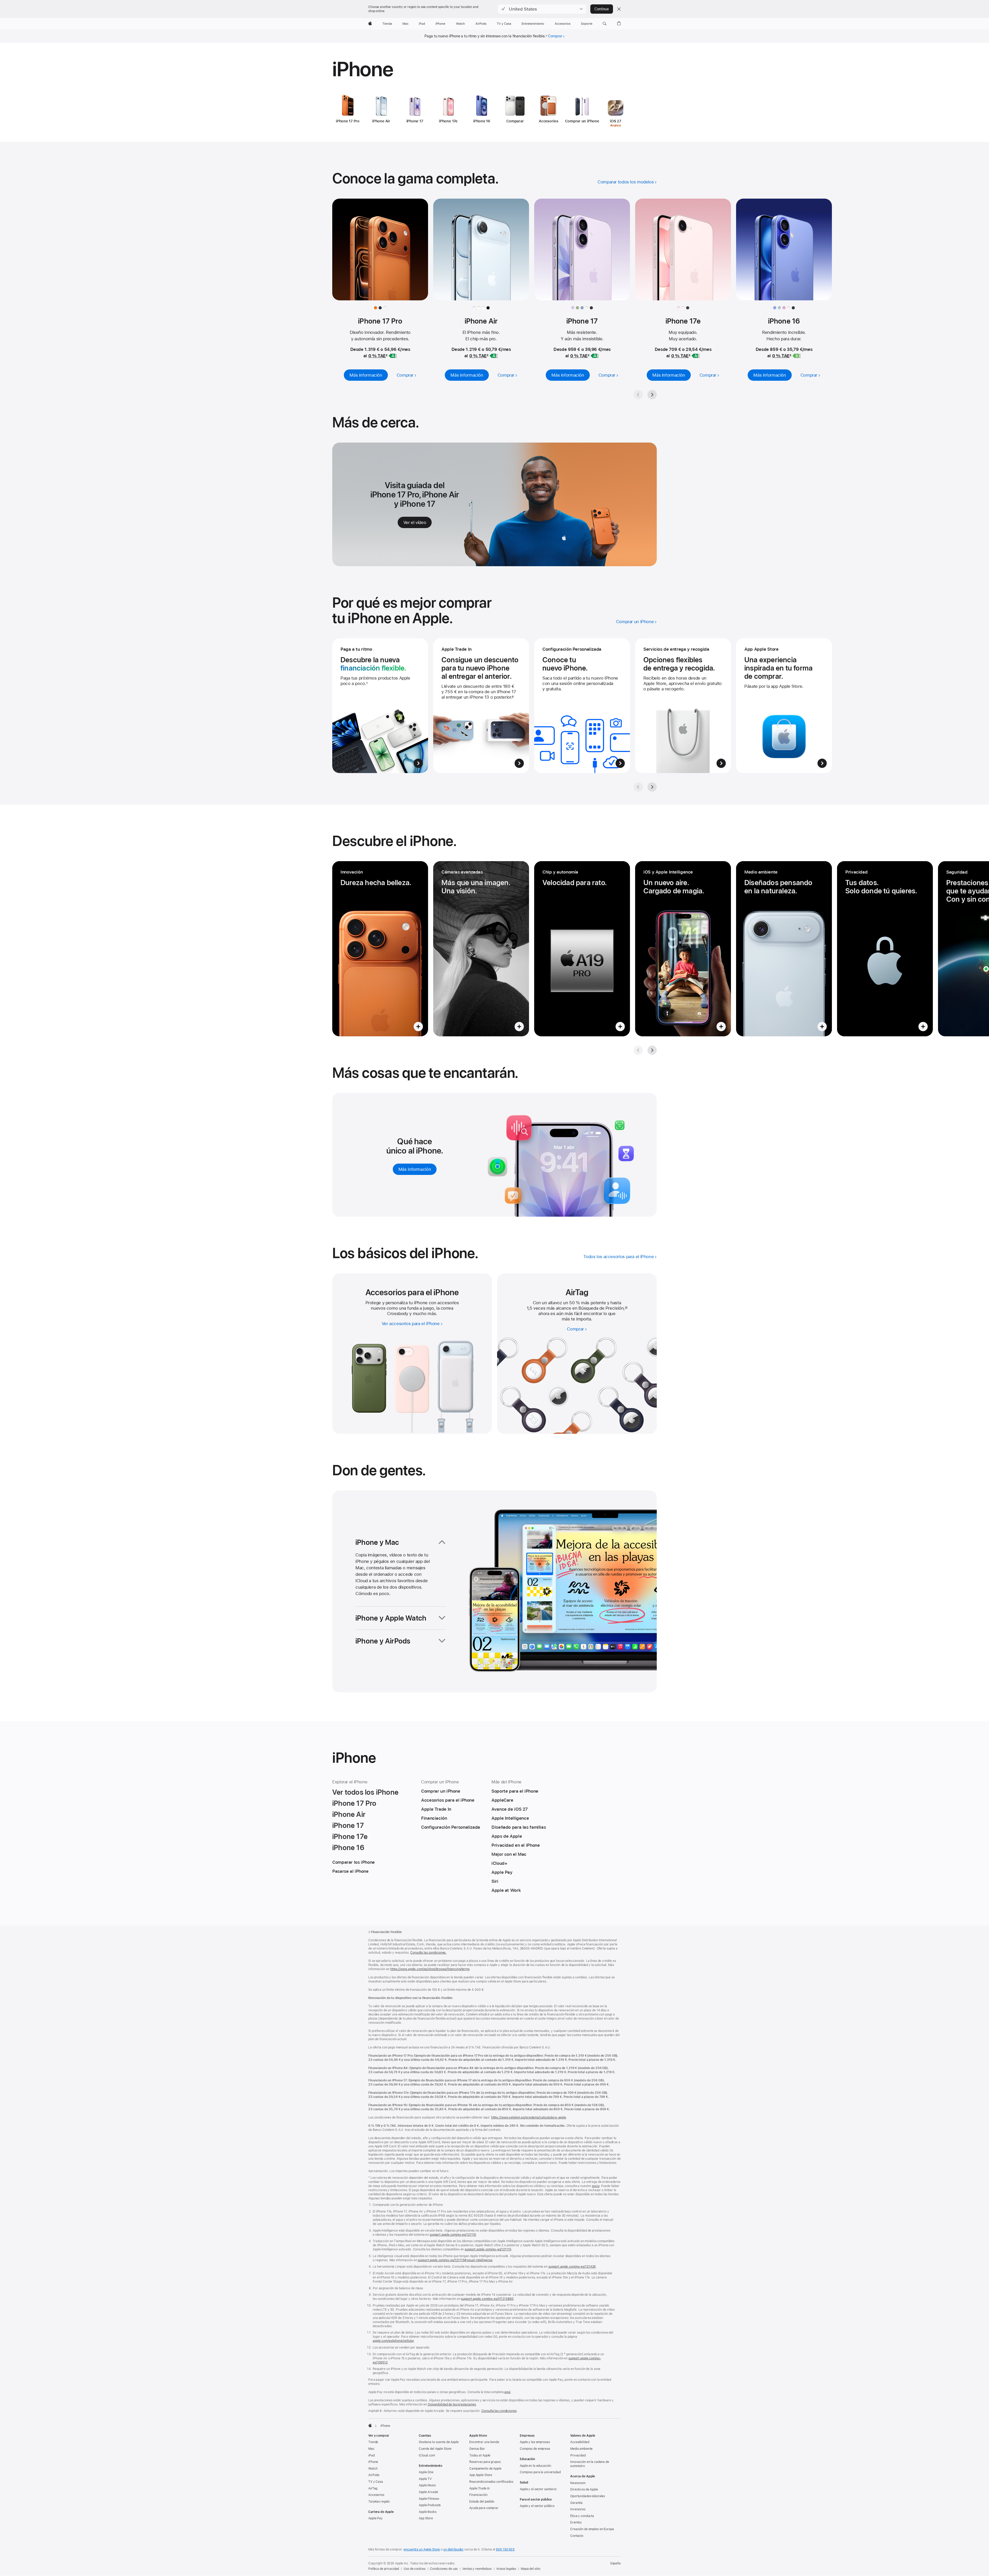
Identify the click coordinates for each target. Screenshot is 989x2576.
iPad (372, 2455)
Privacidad (578, 2455)
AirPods (374, 2475)
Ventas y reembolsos (477, 2569)
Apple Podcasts (430, 2505)
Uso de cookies (414, 2569)
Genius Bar (477, 2449)
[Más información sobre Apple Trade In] (481, 706)
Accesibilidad (580, 2442)
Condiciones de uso (444, 2569)
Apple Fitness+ (429, 2499)
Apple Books (428, 2512)
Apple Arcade (428, 2492)
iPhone (373, 2462)
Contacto (577, 2536)
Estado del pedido (482, 2502)
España (616, 2563)
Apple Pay (376, 2518)
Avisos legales (506, 2569)
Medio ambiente (581, 2449)
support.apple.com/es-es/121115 (453, 2235)
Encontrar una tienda (484, 2442)
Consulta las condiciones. (428, 1953)
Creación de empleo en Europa (592, 2529)
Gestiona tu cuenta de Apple (439, 2442)
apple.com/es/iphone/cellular (393, 2341)
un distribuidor (453, 2549)
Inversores (578, 2509)
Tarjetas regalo (379, 2502)
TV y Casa (376, 2482)
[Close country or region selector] (619, 9)
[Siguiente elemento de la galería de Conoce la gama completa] (652, 395)
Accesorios (376, 2495)
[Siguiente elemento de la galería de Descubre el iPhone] (652, 1050)
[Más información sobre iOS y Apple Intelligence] (683, 949)
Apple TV (425, 2479)
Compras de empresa (535, 2449)
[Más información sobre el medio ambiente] (784, 949)
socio (596, 2186)
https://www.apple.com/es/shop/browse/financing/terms (430, 1969)
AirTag (373, 2488)
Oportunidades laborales (588, 2496)
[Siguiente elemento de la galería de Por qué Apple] (652, 787)
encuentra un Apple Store (422, 2549)
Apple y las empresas (535, 2442)
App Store (426, 2518)
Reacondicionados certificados (491, 2482)
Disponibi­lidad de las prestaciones (452, 2404)
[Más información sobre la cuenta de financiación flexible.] (380, 706)
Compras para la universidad (540, 2472)
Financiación (478, 2495)
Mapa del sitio (530, 2569)
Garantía (576, 2503)
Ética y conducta (582, 2516)
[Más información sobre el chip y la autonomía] (582, 949)
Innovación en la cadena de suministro (590, 2464)
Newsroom (578, 2483)
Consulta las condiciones (499, 2411)
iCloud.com (427, 2455)
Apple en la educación (535, 2466)
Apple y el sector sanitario (538, 2489)
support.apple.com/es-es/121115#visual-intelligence (455, 2260)
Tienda (373, 2442)
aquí (507, 2392)
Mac (371, 2449)
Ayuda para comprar (484, 2508)
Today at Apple (480, 2455)
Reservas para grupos (485, 2462)
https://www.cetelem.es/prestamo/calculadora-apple (529, 2117)
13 (626, 1308)
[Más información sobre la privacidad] (885, 949)
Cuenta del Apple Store (435, 2449)
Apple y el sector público (537, 2506)
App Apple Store (481, 2475)
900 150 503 (505, 2549)
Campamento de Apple (485, 2469)
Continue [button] (602, 9)
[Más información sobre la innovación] (380, 949)
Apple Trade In (479, 2488)
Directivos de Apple (584, 2489)
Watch (373, 2469)
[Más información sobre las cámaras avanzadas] (481, 949)
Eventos (576, 2522)
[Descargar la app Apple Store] (784, 706)
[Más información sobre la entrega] (683, 706)
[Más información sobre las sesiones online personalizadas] (582, 706)
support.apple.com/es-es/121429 (572, 2267)
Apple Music (427, 2485)
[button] (542, 9)
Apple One (426, 2472)
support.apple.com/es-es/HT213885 (487, 2299)
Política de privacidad (384, 2569)
